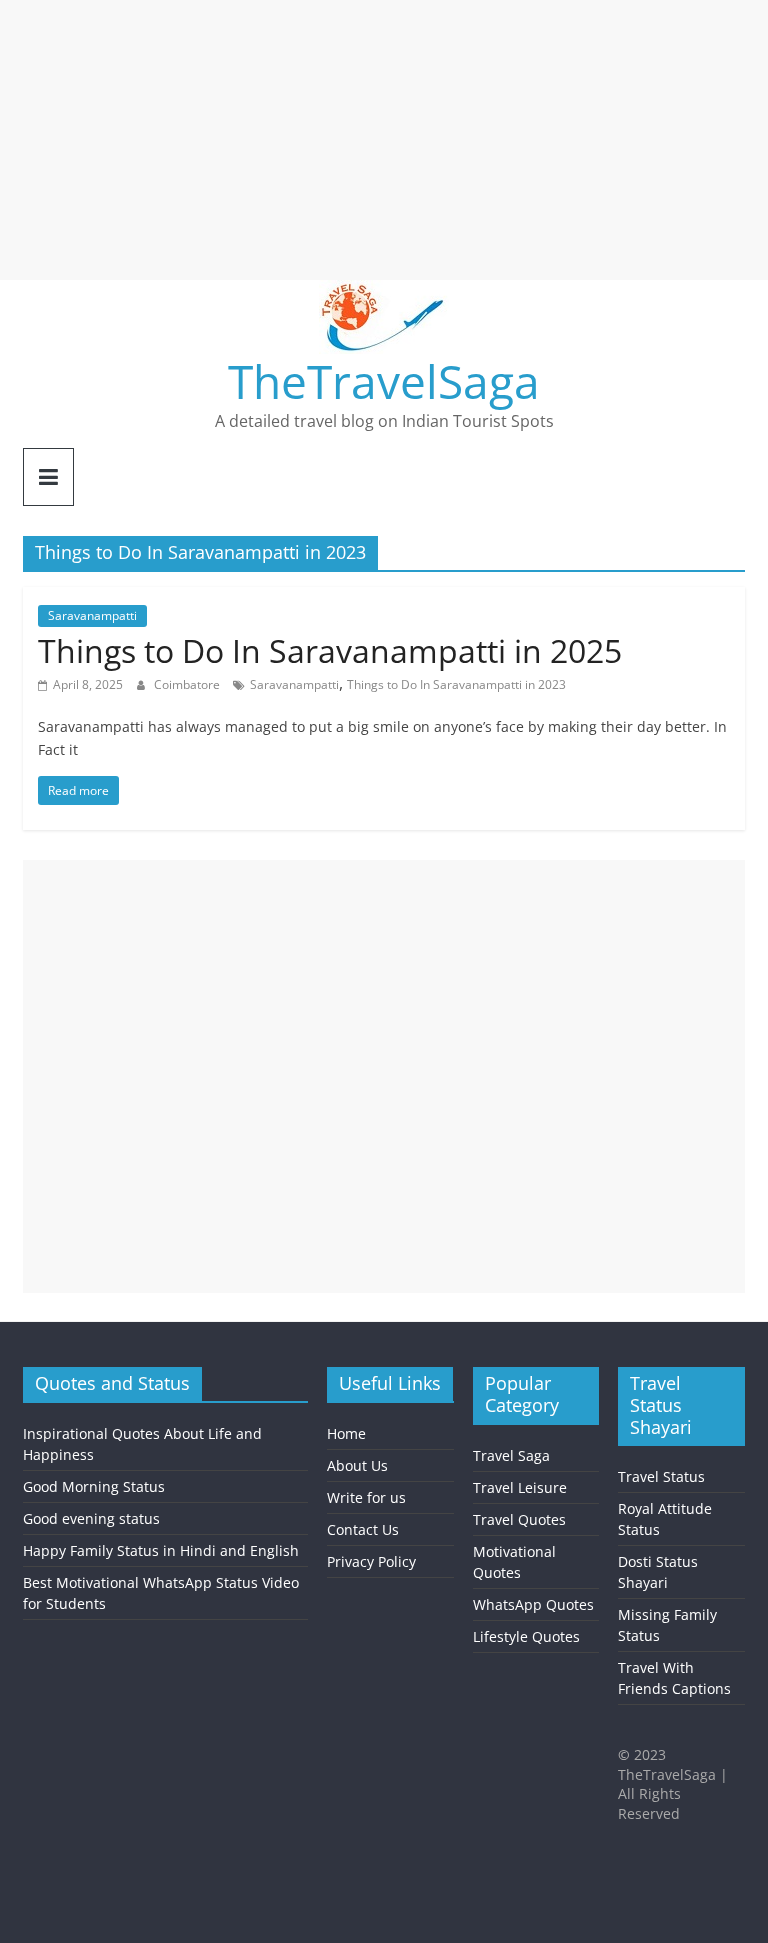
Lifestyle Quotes (526, 1636)
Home (346, 1433)
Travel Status (661, 1476)
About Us (357, 1465)
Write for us (366, 1497)
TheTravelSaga (384, 381)
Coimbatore (188, 684)
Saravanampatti (92, 615)
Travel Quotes (519, 1519)
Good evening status (91, 1518)
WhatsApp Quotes (533, 1604)
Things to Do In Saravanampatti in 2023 (456, 684)
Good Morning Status (94, 1486)
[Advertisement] (384, 140)
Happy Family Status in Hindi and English (161, 1550)
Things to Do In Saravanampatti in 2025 (330, 650)
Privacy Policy (371, 1561)
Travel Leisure (520, 1487)
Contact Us (363, 1529)
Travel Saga (511, 1455)
